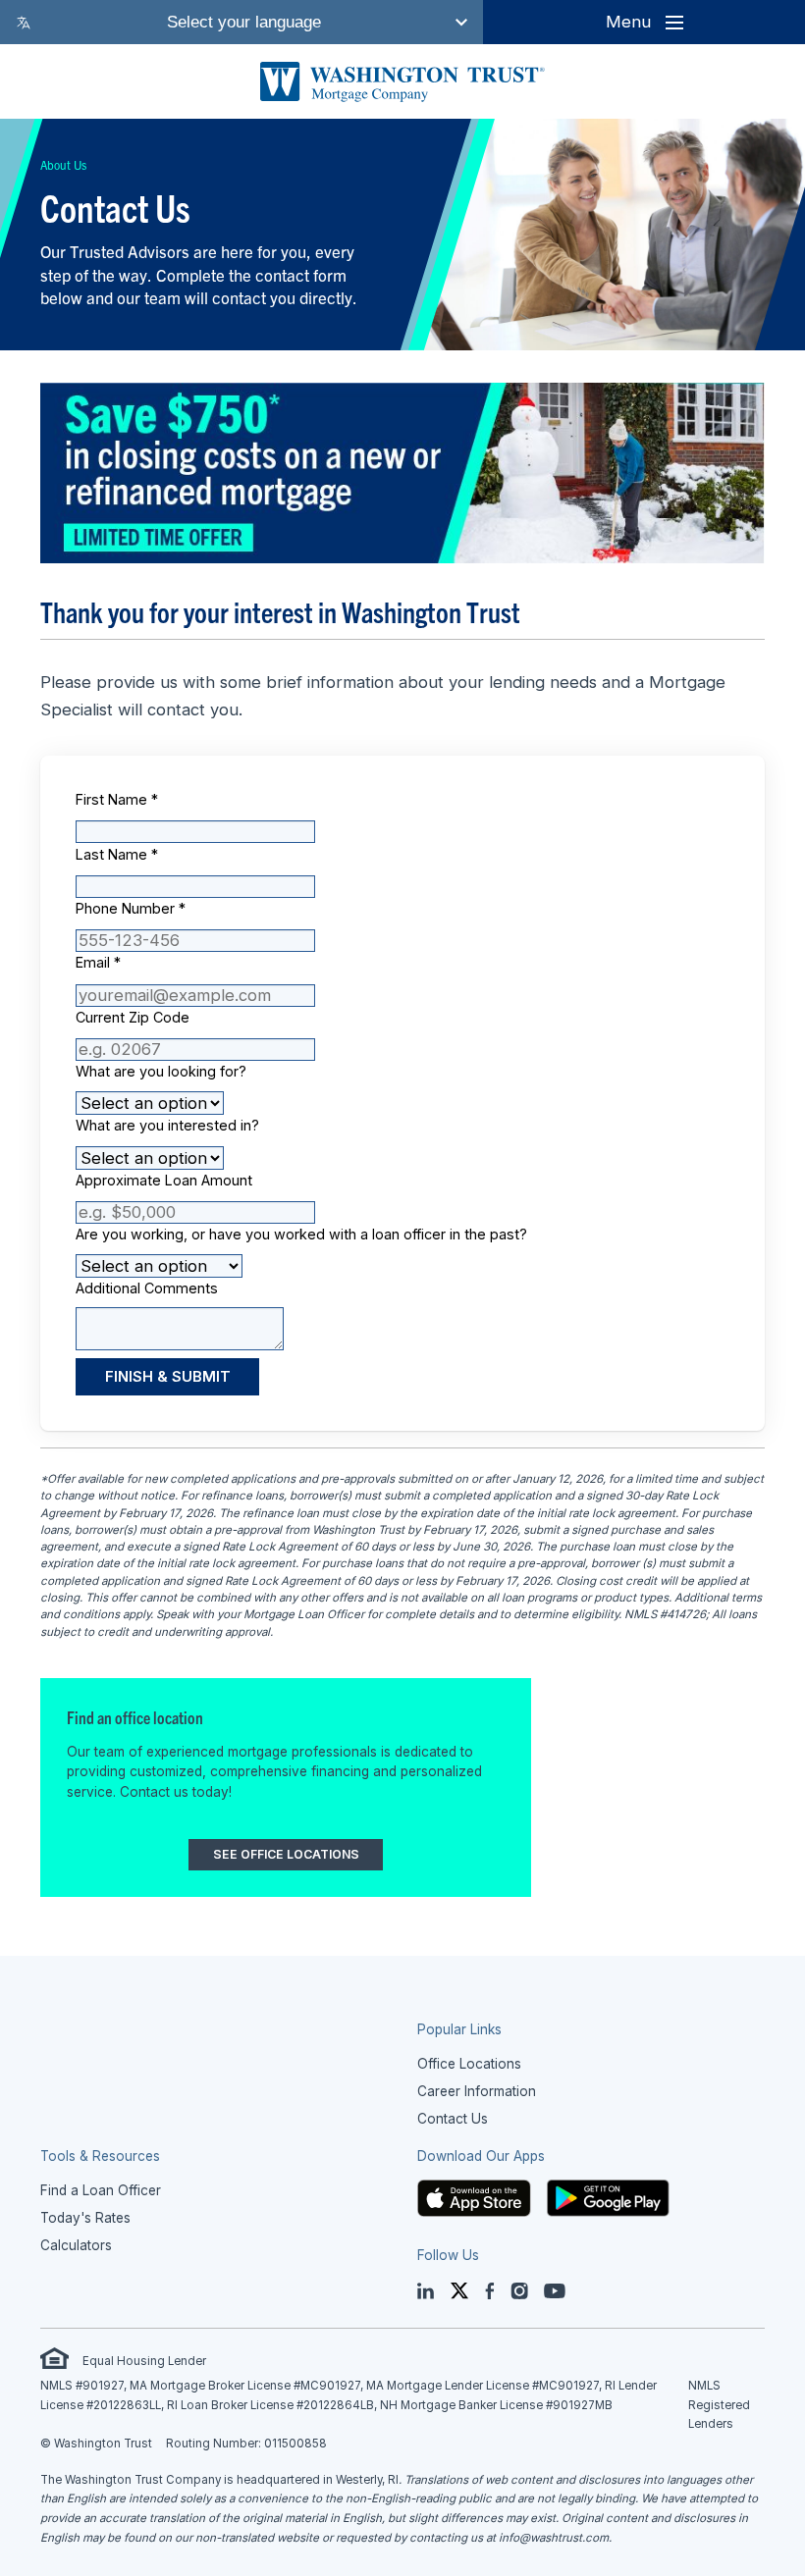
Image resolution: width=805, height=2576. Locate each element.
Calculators (76, 2245)
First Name (117, 799)
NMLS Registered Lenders (719, 2405)
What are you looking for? (161, 1071)
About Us (63, 164)
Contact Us (453, 2119)
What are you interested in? (167, 1125)
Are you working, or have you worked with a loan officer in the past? (301, 1234)
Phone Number (131, 908)
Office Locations (469, 2064)
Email (98, 962)
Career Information (477, 2091)
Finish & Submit (168, 1377)
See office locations (286, 1854)
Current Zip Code (133, 1017)
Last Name (117, 854)
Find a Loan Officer (101, 2190)
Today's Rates (85, 2218)
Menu (628, 22)
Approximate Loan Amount (164, 1180)
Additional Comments (147, 1288)
